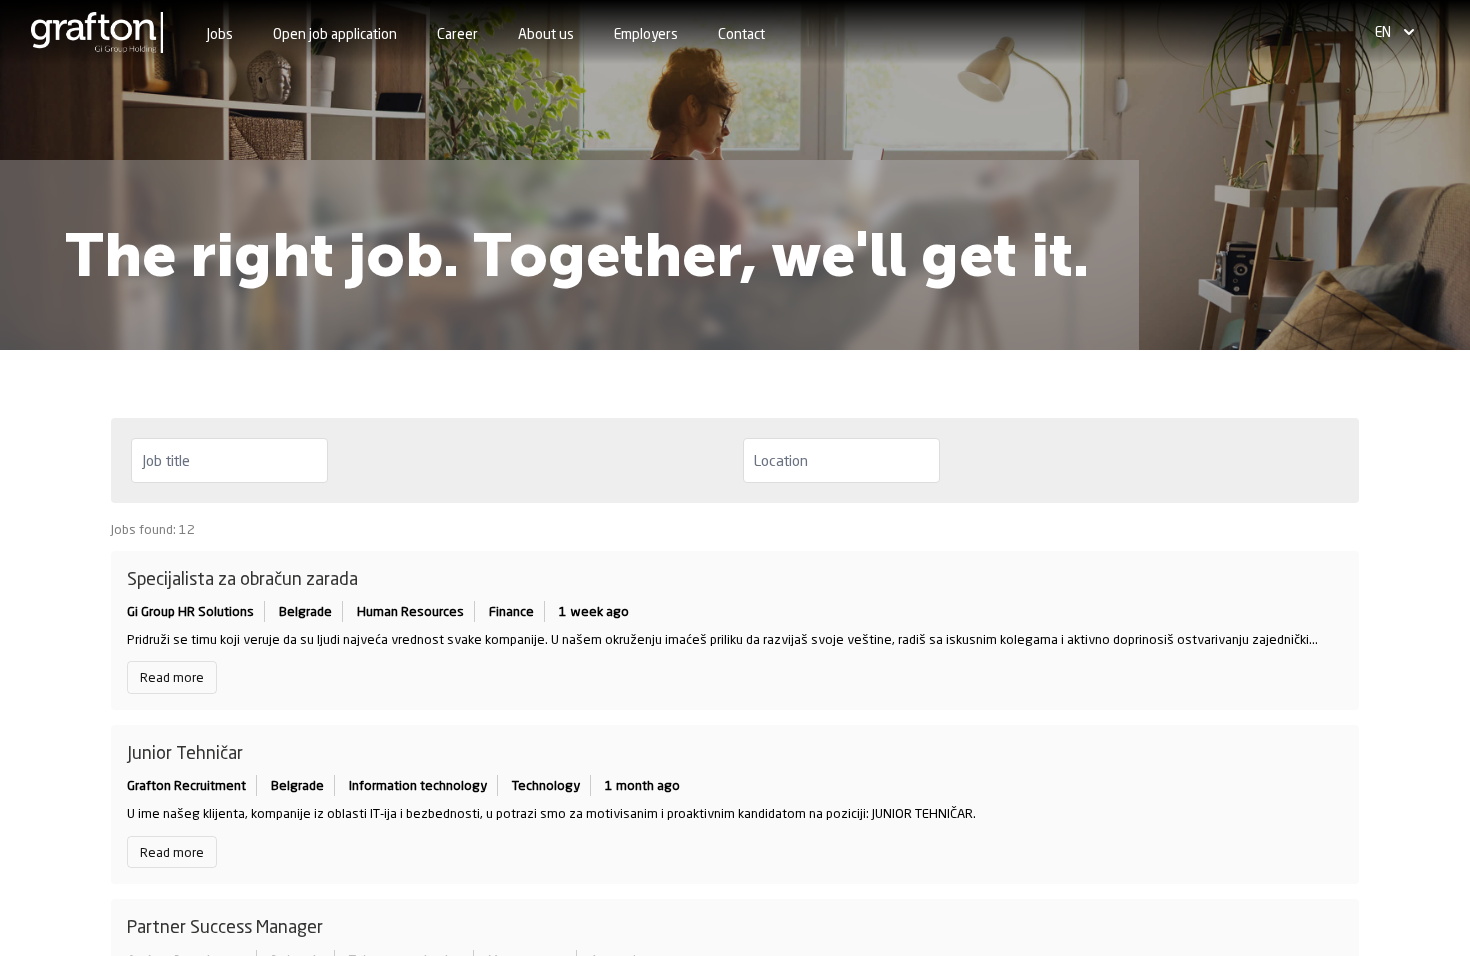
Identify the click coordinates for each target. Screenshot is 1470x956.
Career (457, 33)
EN (1383, 31)
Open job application (335, 33)
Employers (646, 33)
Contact (741, 33)
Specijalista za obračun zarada (242, 578)
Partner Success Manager (225, 926)
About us (546, 33)
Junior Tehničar (185, 752)
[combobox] (229, 460)
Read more (172, 677)
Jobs (220, 33)
